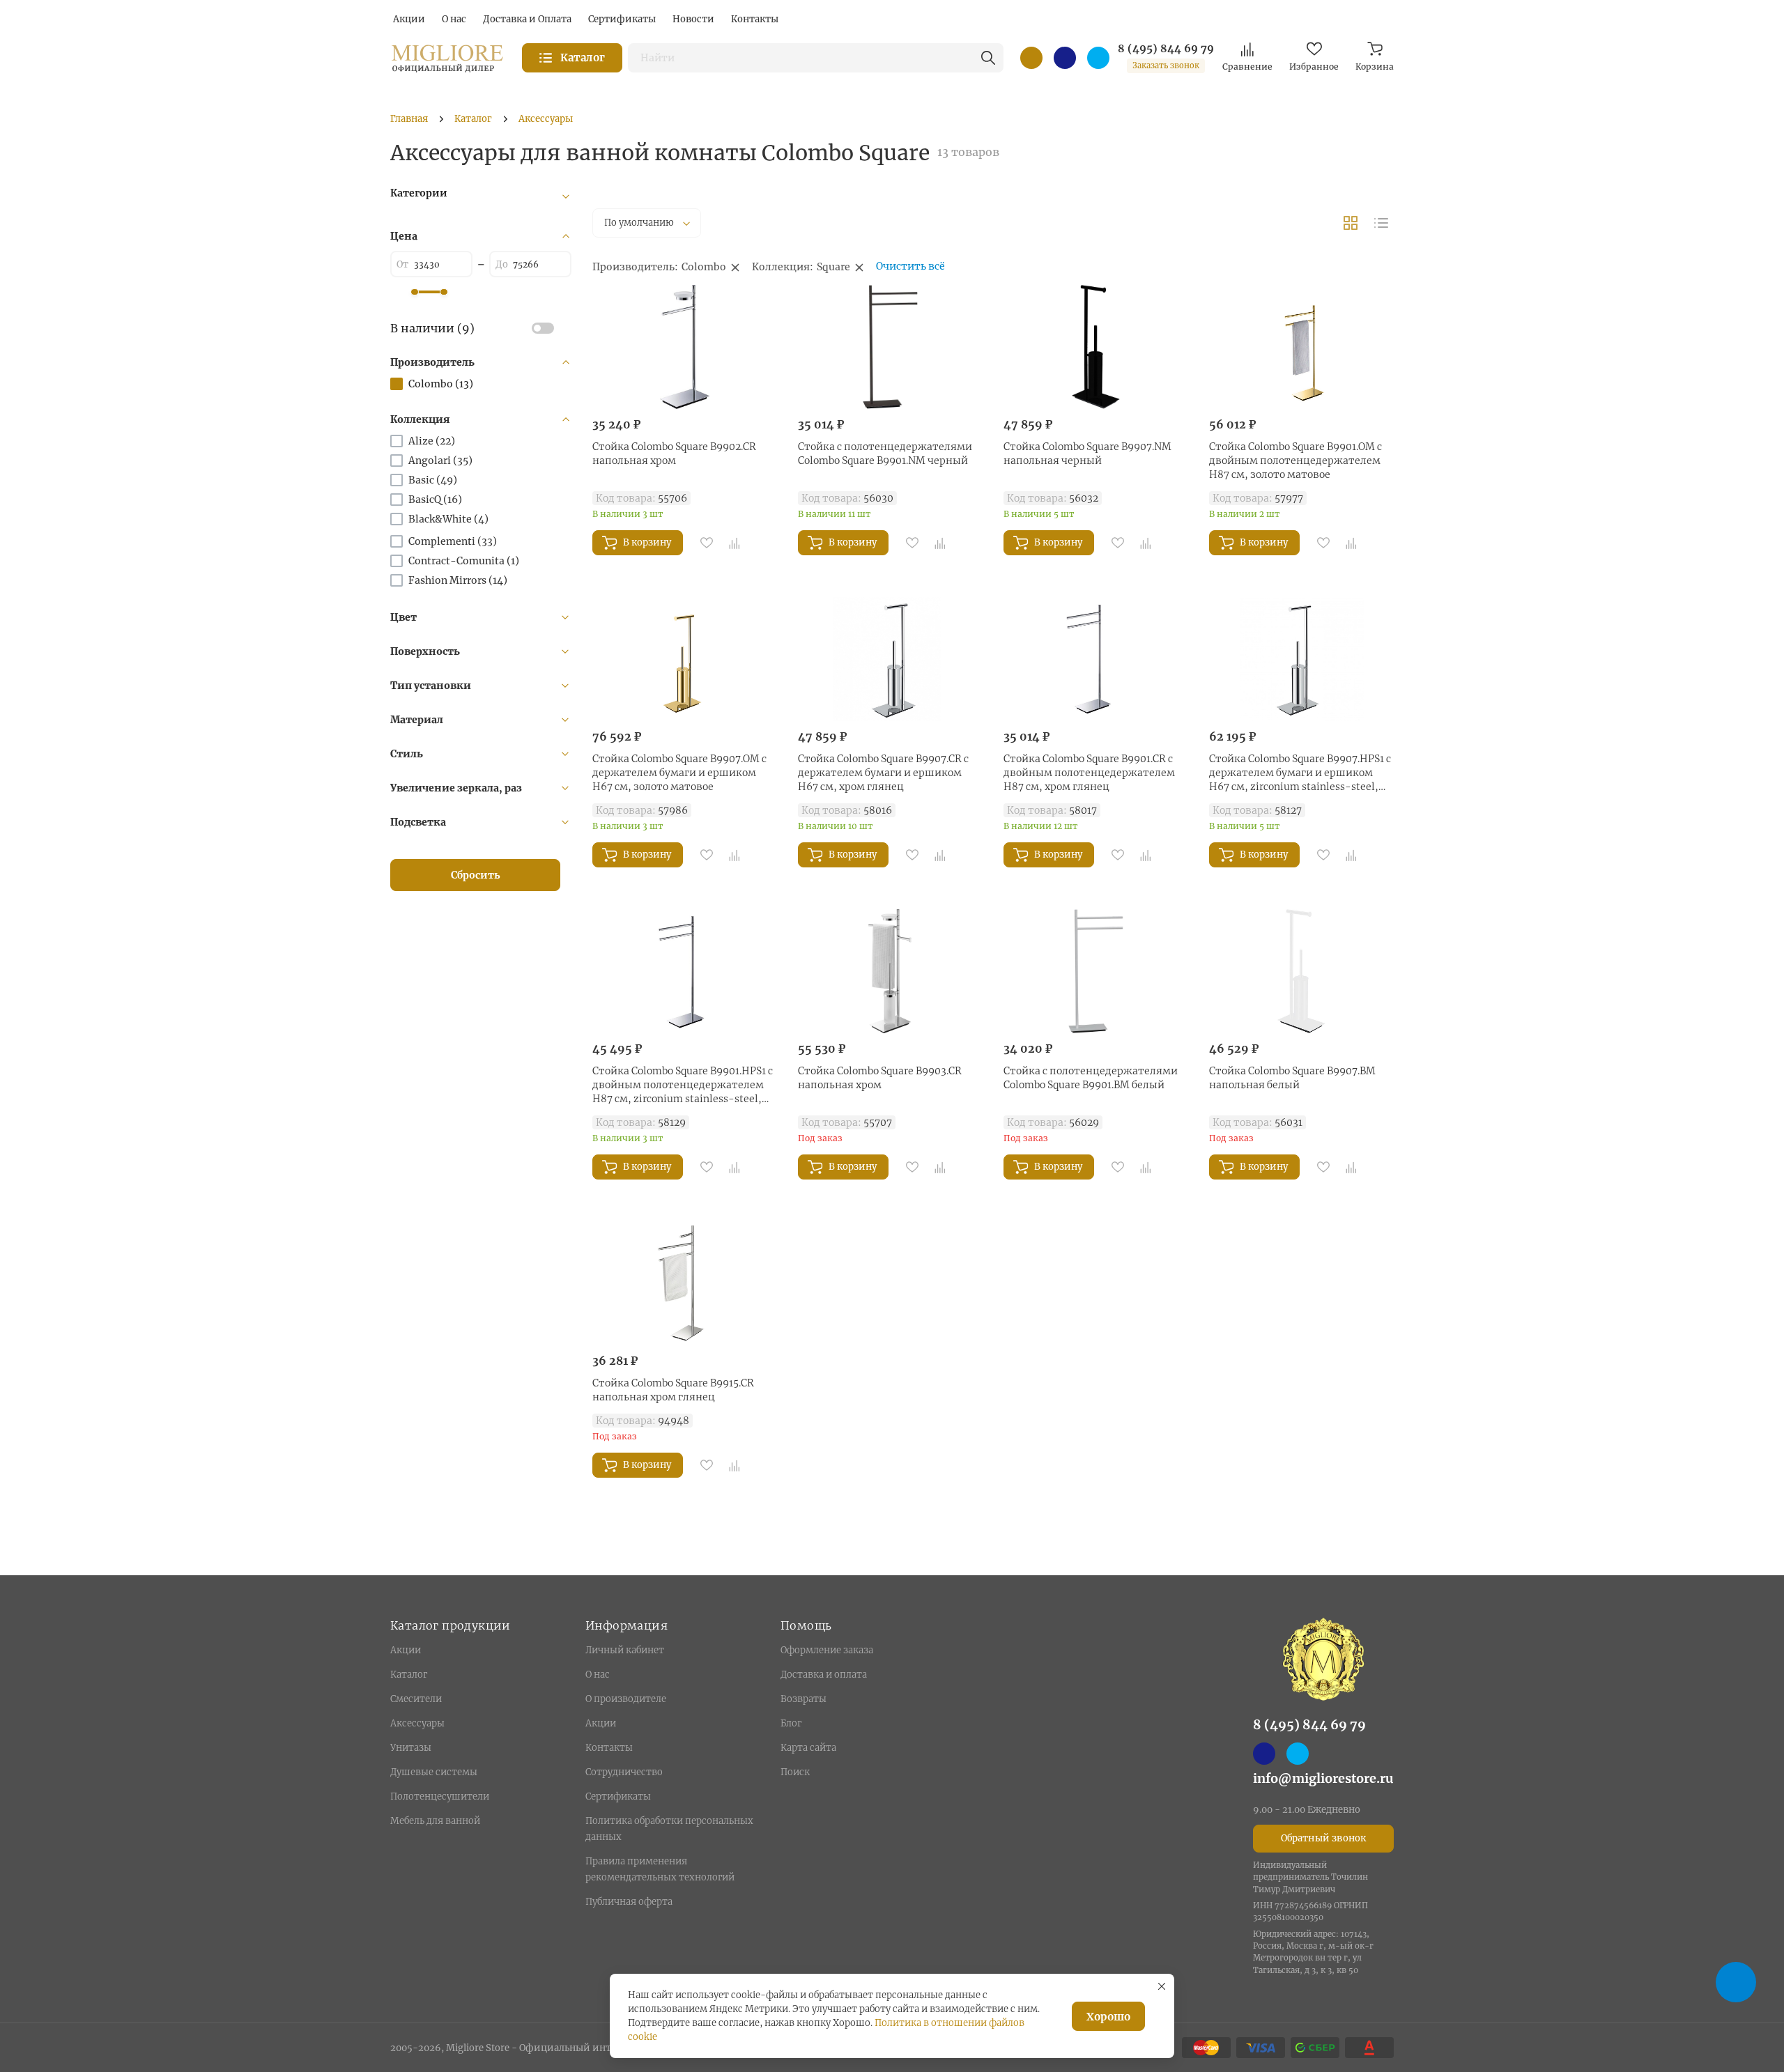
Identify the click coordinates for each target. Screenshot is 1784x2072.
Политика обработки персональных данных (669, 1829)
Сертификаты (618, 1796)
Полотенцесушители (440, 1796)
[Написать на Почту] (1031, 58)
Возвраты (803, 1699)
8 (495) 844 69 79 (1166, 49)
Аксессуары (417, 1723)
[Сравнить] (735, 543)
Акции (406, 1650)
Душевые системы (434, 1772)
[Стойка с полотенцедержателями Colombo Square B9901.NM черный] (890, 347)
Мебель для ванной (435, 1821)
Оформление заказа (827, 1650)
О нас (598, 1675)
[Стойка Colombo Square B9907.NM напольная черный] (1096, 347)
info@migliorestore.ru (1323, 1778)
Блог (791, 1723)
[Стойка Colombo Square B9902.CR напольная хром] (685, 347)
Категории (419, 193)
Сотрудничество (624, 1772)
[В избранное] (707, 543)
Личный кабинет (625, 1650)
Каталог (409, 1675)
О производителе (626, 1699)
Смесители (416, 1699)
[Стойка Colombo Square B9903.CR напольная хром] (890, 971)
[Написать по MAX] (1065, 58)
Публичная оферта (629, 1902)
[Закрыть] (1162, 1986)
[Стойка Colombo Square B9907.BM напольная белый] (1301, 971)
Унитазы (411, 1748)
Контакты (609, 1748)
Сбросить (476, 875)
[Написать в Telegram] (1098, 58)
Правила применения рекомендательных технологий (660, 1869)
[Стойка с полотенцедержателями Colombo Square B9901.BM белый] (1096, 971)
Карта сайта (808, 1748)
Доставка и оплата (824, 1675)
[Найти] (988, 58)
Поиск (795, 1772)
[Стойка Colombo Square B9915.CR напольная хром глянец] (685, 1283)
